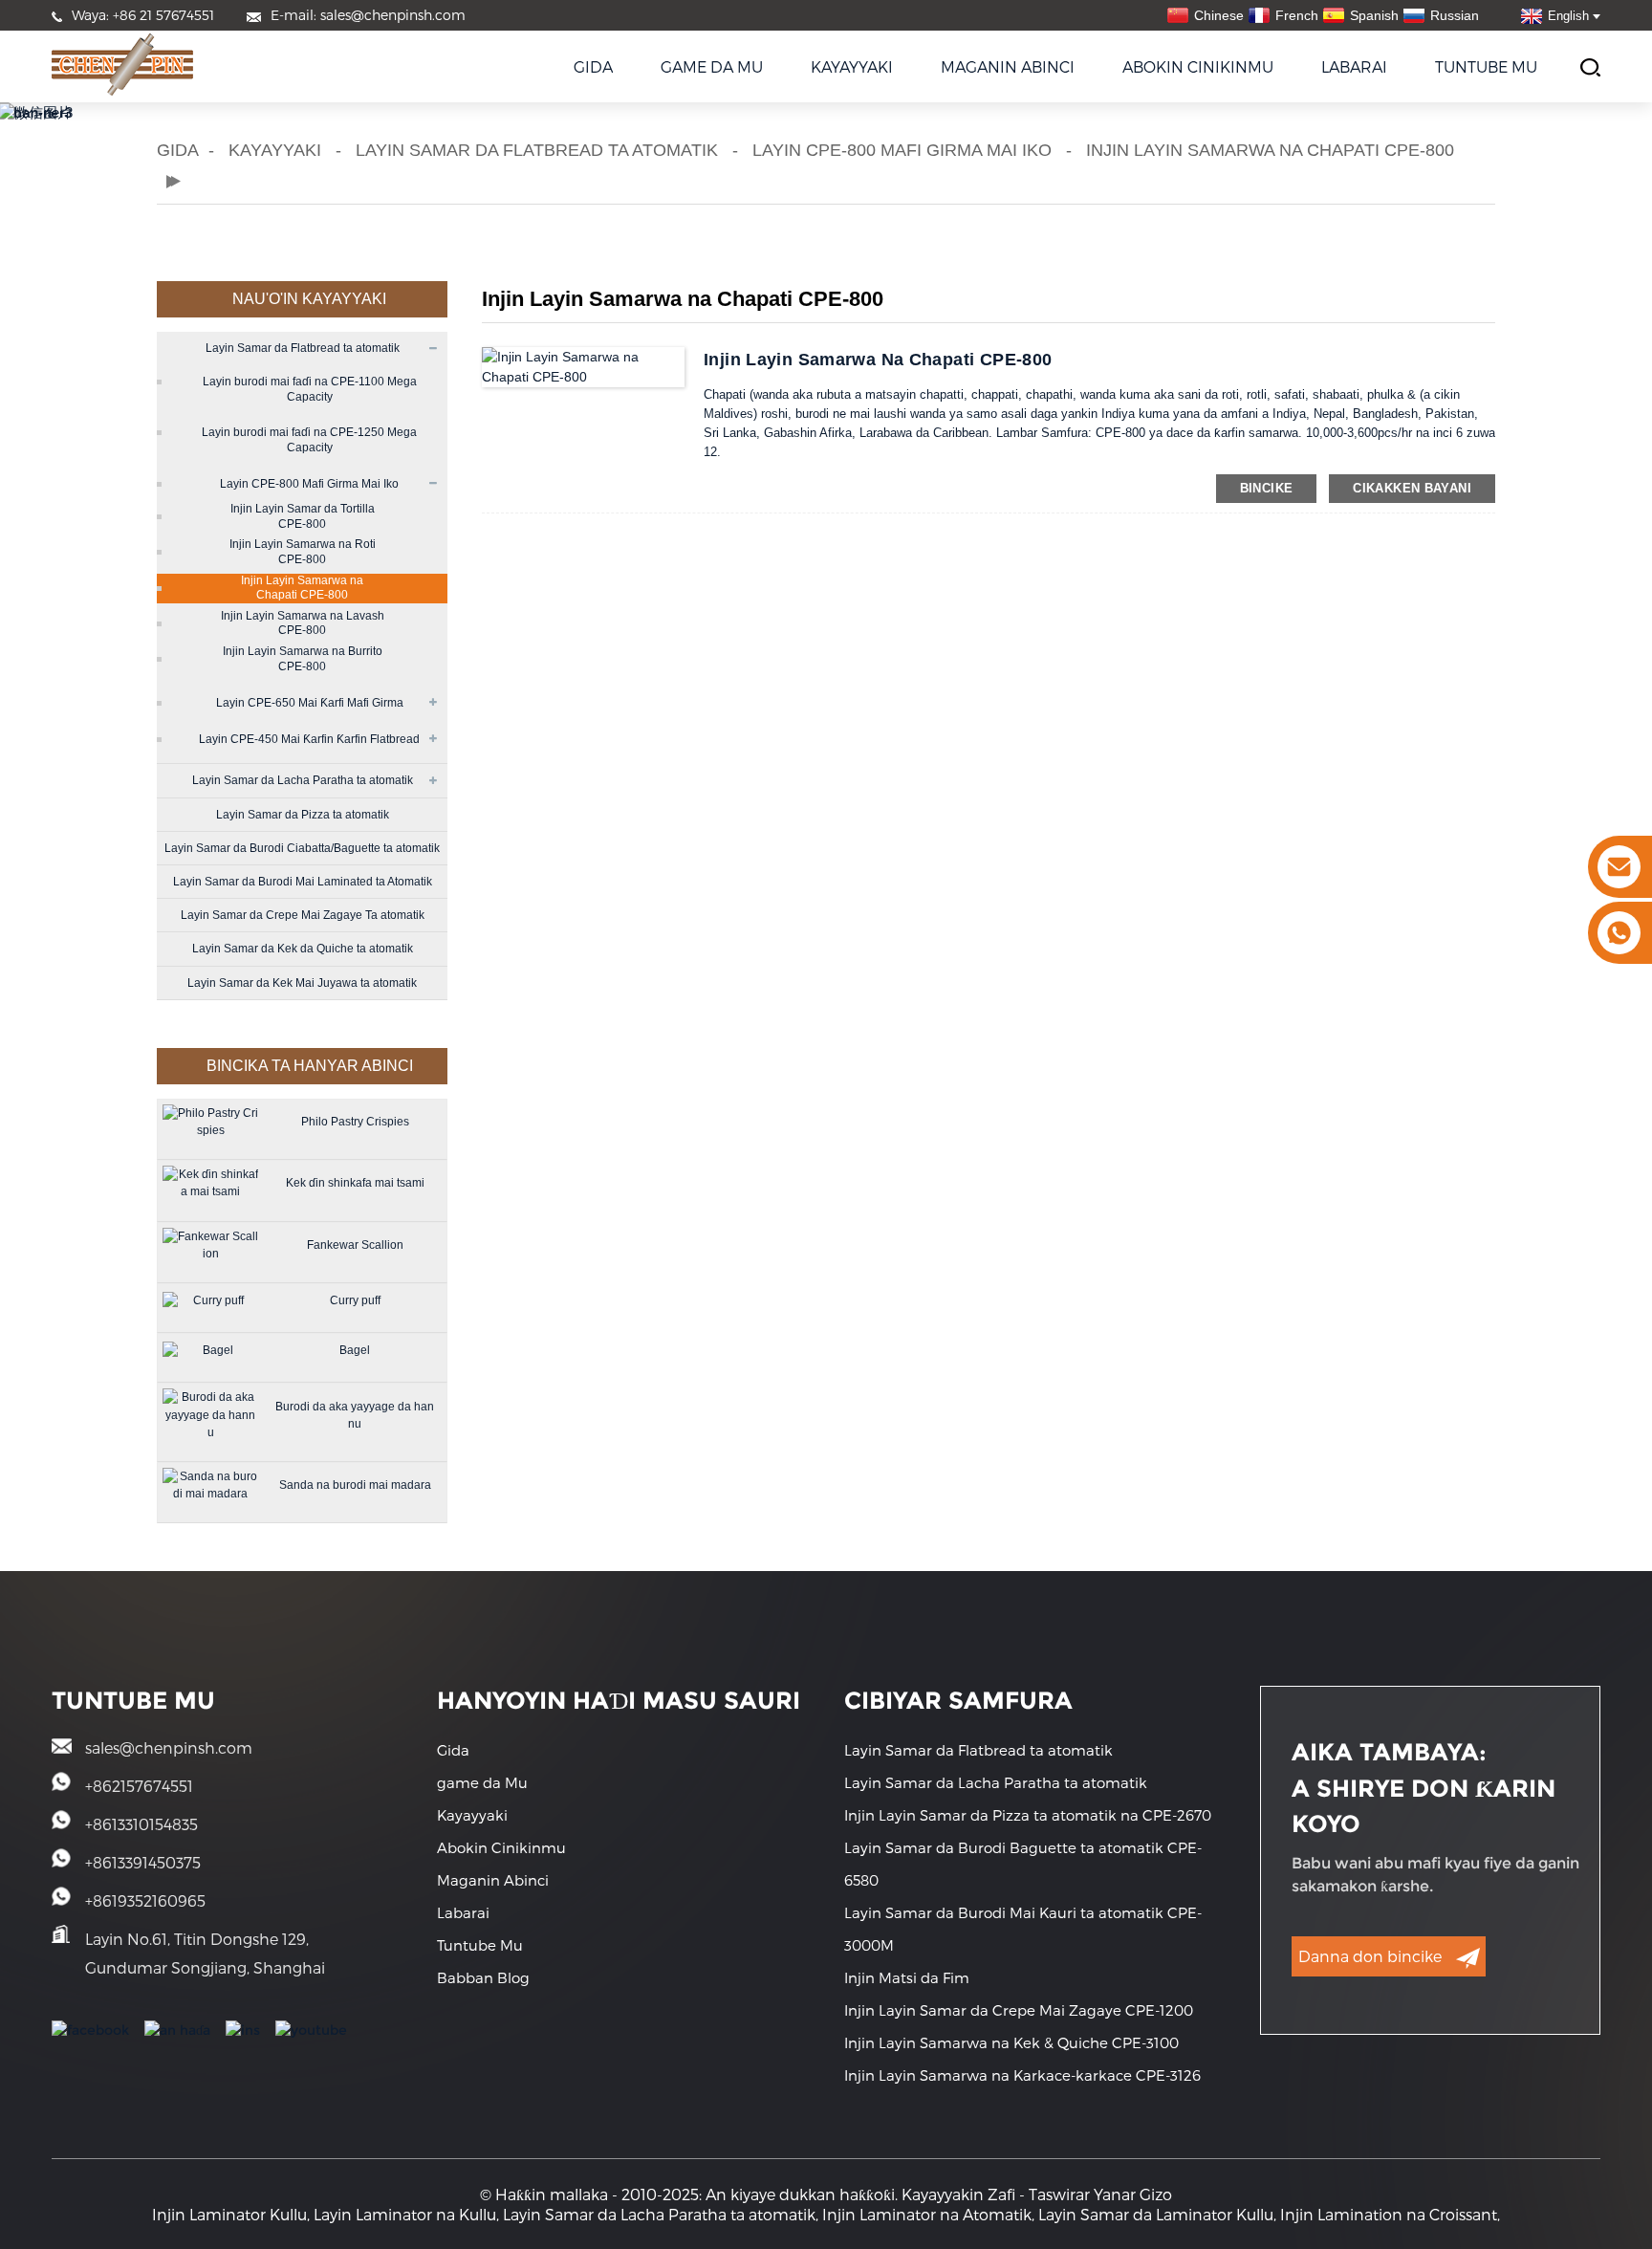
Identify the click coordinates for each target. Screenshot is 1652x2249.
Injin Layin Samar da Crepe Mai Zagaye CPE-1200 (1019, 2010)
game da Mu (712, 66)
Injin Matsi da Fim (907, 1977)
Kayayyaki (852, 66)
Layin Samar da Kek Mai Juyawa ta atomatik (302, 983)
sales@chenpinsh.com (169, 1747)
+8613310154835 (141, 1824)
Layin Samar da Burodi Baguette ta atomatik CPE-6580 (1023, 1864)
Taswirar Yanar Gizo (1100, 2194)
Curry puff (355, 1300)
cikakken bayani (1412, 488)
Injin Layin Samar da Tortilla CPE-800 (303, 516)
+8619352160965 (145, 1900)
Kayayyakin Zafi (958, 2194)
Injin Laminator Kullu (229, 2214)
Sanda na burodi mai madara (355, 1485)
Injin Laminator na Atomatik (927, 2214)
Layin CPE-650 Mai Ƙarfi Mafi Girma (310, 703)
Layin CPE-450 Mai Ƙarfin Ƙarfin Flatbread (309, 739)
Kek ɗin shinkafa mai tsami (355, 1183)
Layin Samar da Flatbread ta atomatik (537, 150)
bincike (1267, 488)
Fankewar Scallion (355, 1245)
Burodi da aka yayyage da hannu (355, 1415)
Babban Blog (483, 1977)
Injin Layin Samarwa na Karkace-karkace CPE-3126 (1022, 2075)
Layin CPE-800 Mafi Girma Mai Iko (902, 150)
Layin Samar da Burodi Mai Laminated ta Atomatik (303, 882)
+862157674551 (139, 1786)
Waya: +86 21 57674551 (143, 15)
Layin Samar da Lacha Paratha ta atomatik (303, 780)
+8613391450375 (143, 1862)
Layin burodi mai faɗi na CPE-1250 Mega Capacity (309, 440)
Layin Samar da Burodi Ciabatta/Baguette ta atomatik (302, 848)
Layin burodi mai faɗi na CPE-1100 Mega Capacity (310, 389)
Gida (593, 66)
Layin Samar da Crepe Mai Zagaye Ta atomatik (303, 915)
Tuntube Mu (1486, 66)
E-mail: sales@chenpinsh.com (368, 15)
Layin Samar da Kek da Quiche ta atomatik (303, 949)
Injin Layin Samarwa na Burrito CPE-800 (303, 659)
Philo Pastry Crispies (355, 1122)
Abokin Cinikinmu (1198, 66)
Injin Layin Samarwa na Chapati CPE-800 (1270, 150)
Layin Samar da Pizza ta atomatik (303, 815)
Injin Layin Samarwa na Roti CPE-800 (303, 552)
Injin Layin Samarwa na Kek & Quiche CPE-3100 (1011, 2042)
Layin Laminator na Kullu (405, 2214)
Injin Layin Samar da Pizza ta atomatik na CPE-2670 (1028, 1815)
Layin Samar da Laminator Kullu (1156, 2214)
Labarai (1354, 66)
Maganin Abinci (1008, 66)
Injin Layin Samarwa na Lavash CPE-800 (303, 623)
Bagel (355, 1350)
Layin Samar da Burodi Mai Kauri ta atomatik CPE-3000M (1023, 1929)
